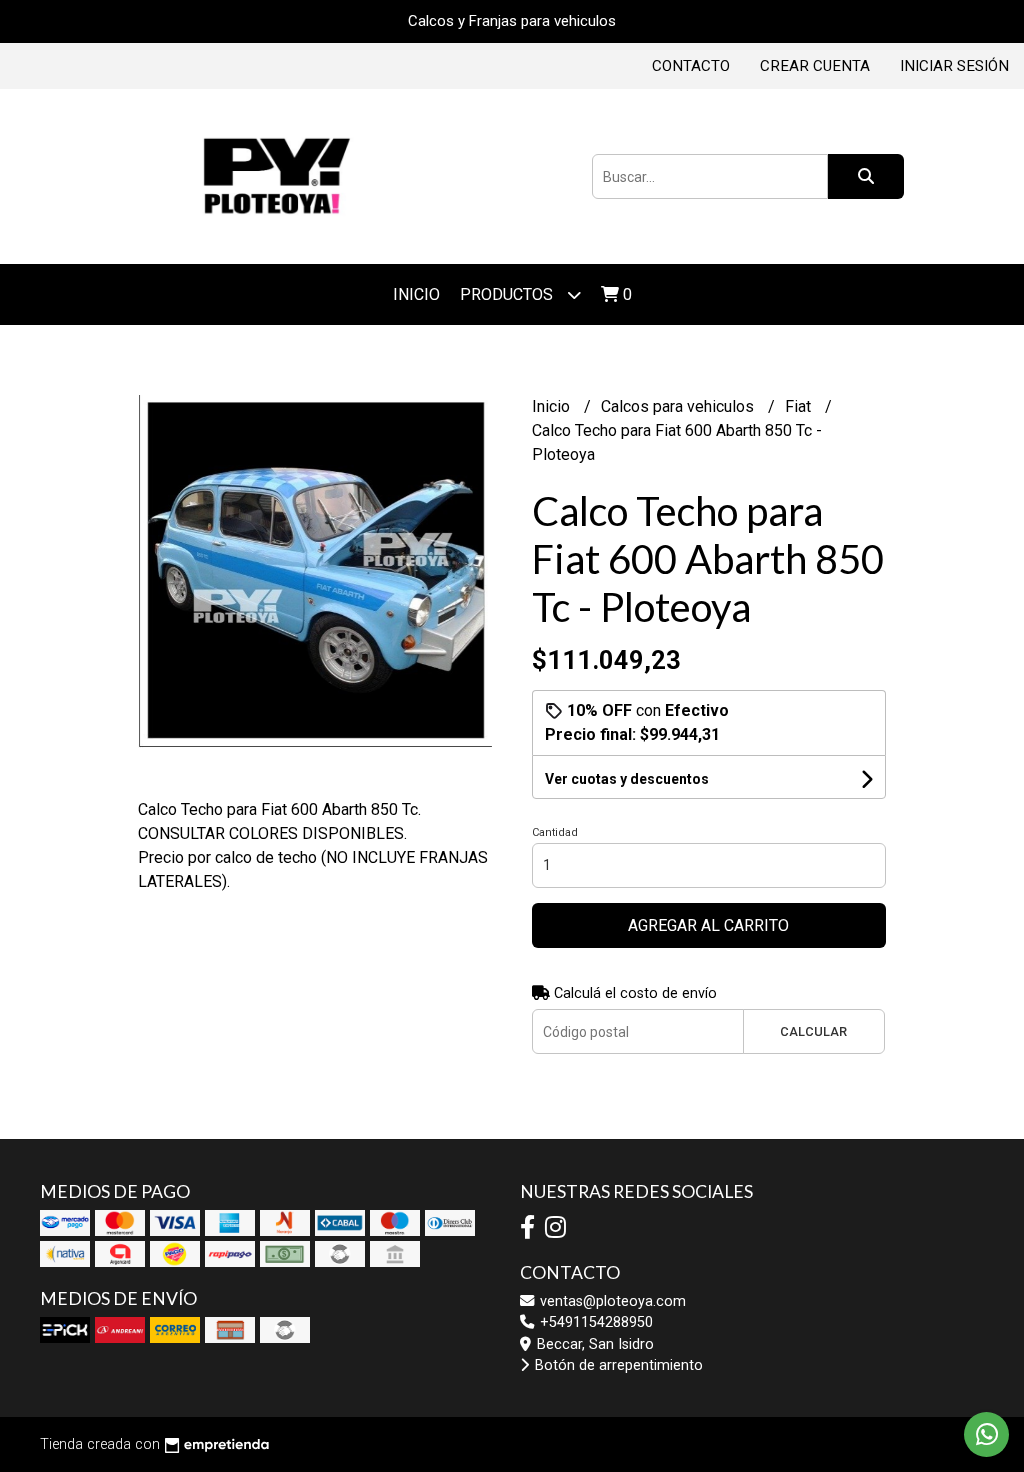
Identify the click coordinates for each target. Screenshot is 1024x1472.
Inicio (416, 294)
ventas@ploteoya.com (611, 1301)
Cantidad (555, 832)
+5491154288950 (594, 1322)
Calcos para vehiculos (679, 406)
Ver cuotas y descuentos (627, 779)
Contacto (691, 66)
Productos (508, 294)
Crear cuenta (815, 66)
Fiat (800, 406)
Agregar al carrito (708, 925)
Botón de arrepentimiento (617, 1365)
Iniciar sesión (954, 66)
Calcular (813, 1031)
